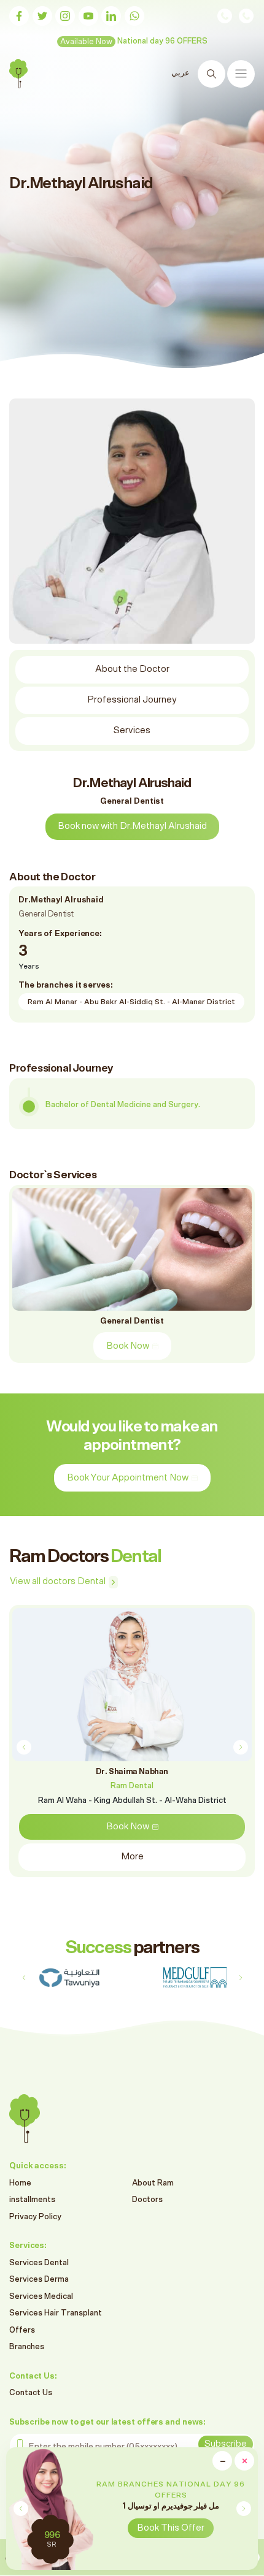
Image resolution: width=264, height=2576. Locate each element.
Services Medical (41, 2297)
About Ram (153, 2183)
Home (20, 2183)
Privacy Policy (35, 2217)
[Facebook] (19, 16)
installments (32, 2200)
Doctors (147, 2200)
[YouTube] (88, 16)
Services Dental (39, 2263)
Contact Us (31, 2393)
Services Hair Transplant (56, 2313)
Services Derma (39, 2280)
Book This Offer (171, 2528)
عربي (181, 73)
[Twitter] (42, 16)
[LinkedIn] (111, 16)
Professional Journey (132, 700)
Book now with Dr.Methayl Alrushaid (132, 826)
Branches (27, 2347)
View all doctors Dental (58, 1581)
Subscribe (226, 2444)
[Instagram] (65, 16)
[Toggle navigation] (241, 74)
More (132, 1857)
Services (132, 730)
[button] (243, 2509)
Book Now (128, 1346)
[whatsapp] (134, 16)
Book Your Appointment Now (128, 1478)
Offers (22, 2330)
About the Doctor (132, 669)
